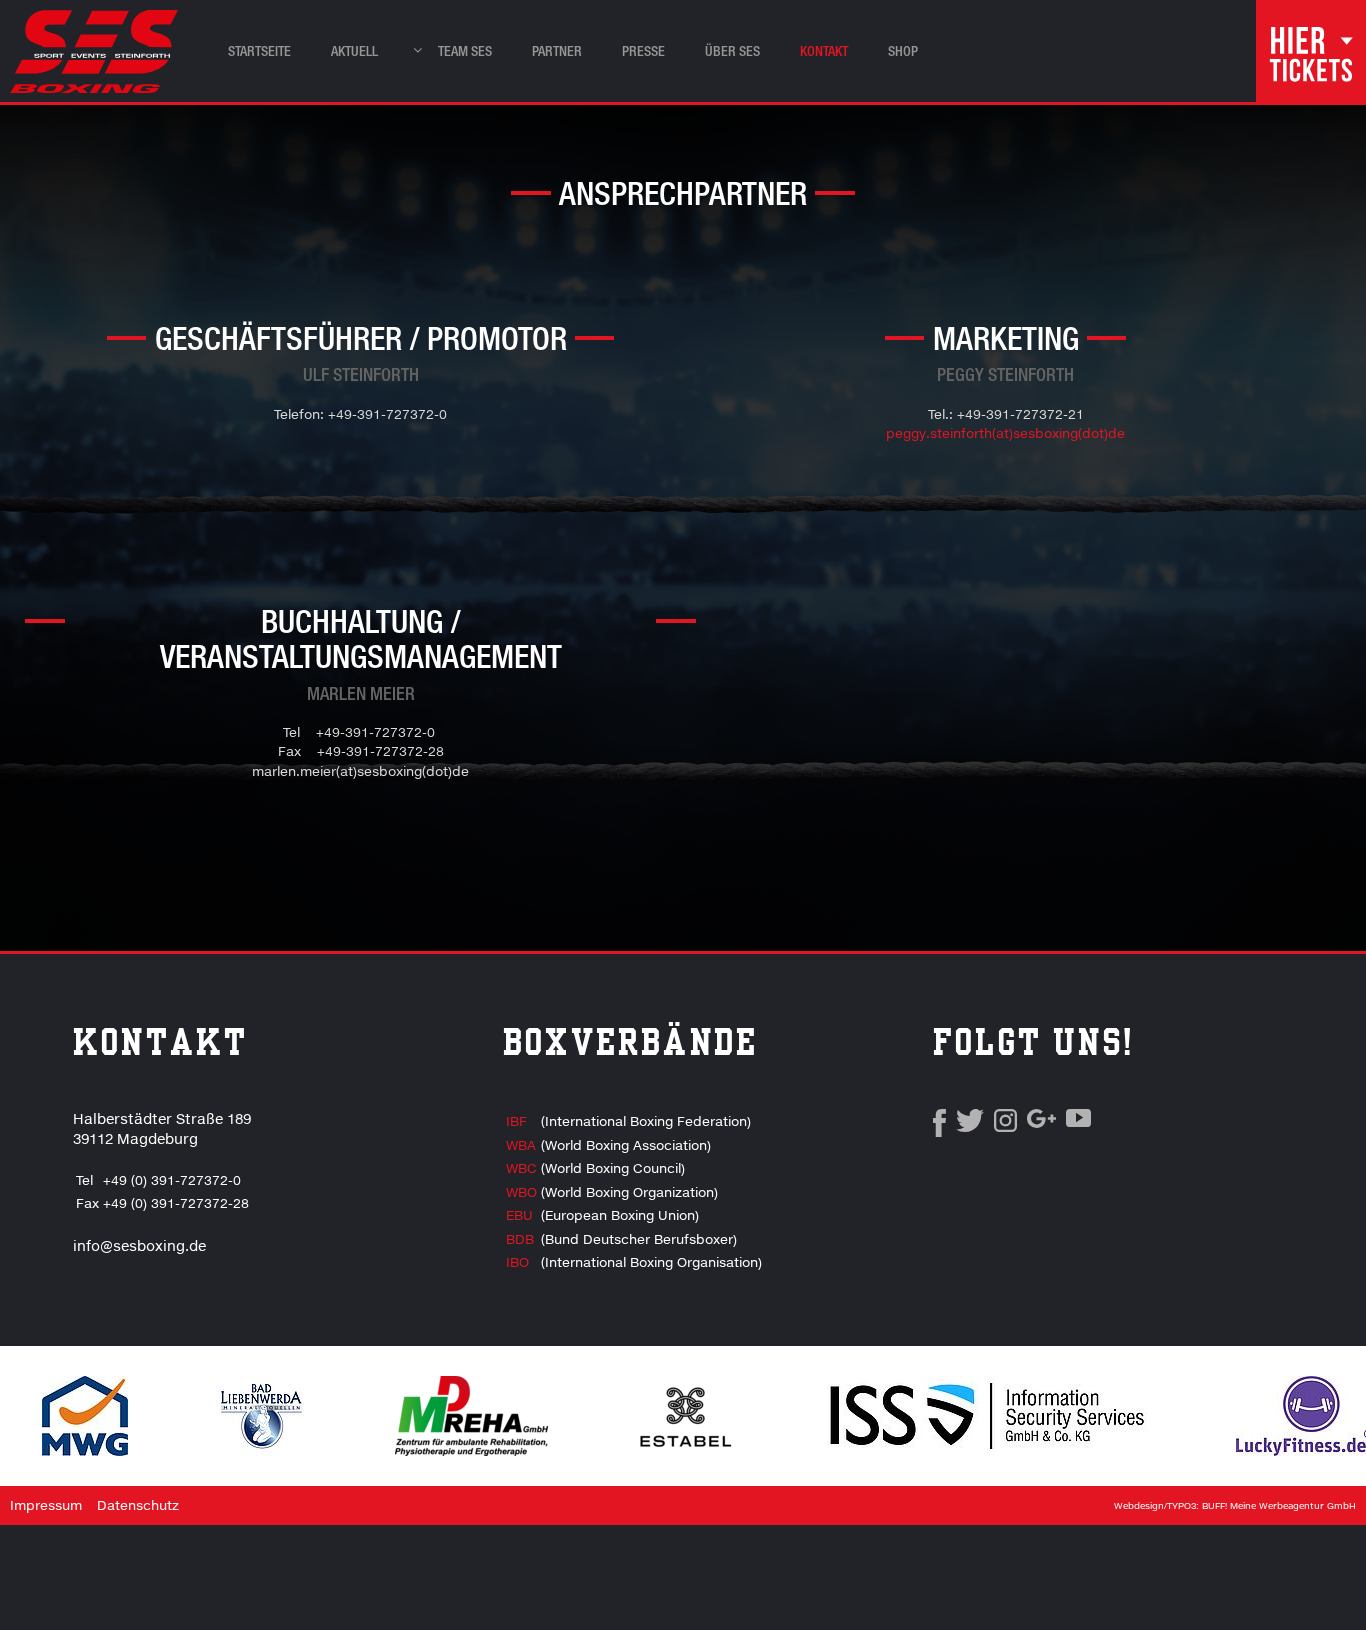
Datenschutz (138, 1505)
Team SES (465, 50)
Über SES (732, 50)
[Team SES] (412, 45)
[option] (261, 1416)
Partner (557, 50)
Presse (643, 50)
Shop (903, 50)
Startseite (259, 50)
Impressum (46, 1505)
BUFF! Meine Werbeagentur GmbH (1279, 1505)
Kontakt (824, 50)
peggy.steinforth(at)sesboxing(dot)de (1005, 433)
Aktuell (354, 50)
